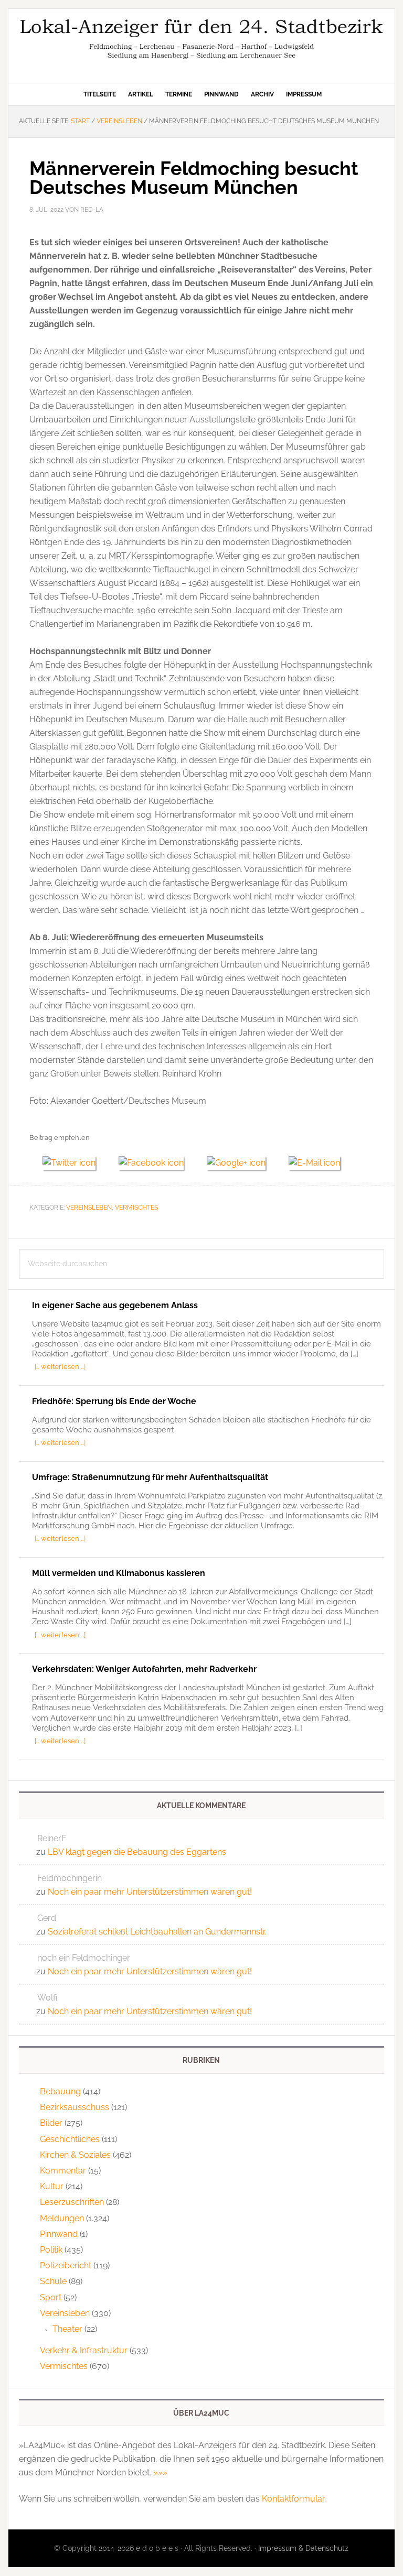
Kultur (52, 2186)
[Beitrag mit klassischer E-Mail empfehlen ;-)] (314, 1161)
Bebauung (60, 2091)
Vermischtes (136, 1208)
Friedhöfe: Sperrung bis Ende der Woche (114, 1401)
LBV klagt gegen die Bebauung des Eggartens (137, 1852)
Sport (51, 2297)
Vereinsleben (89, 1208)
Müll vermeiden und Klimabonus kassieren (119, 1573)
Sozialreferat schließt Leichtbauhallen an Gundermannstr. (157, 1932)
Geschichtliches (70, 2139)
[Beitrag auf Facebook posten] (156, 1163)
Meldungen (62, 2218)
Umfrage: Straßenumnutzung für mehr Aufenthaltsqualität (150, 1477)
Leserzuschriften (72, 2202)
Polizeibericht (66, 2265)
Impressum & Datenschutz (303, 2548)
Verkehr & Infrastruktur (84, 2350)
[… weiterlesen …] (60, 1366)
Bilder (51, 2123)
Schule (53, 2281)
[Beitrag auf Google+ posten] (241, 1163)
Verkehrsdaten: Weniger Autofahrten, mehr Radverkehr (144, 1669)
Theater (67, 2329)
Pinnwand (59, 2234)
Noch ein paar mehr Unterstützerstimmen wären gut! (150, 1892)
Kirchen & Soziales (75, 2155)
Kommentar (63, 2171)
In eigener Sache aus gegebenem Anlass (115, 1305)
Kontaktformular (293, 2499)
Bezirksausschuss (75, 2107)
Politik (51, 2250)
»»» (160, 2472)
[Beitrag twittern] (74, 1163)
